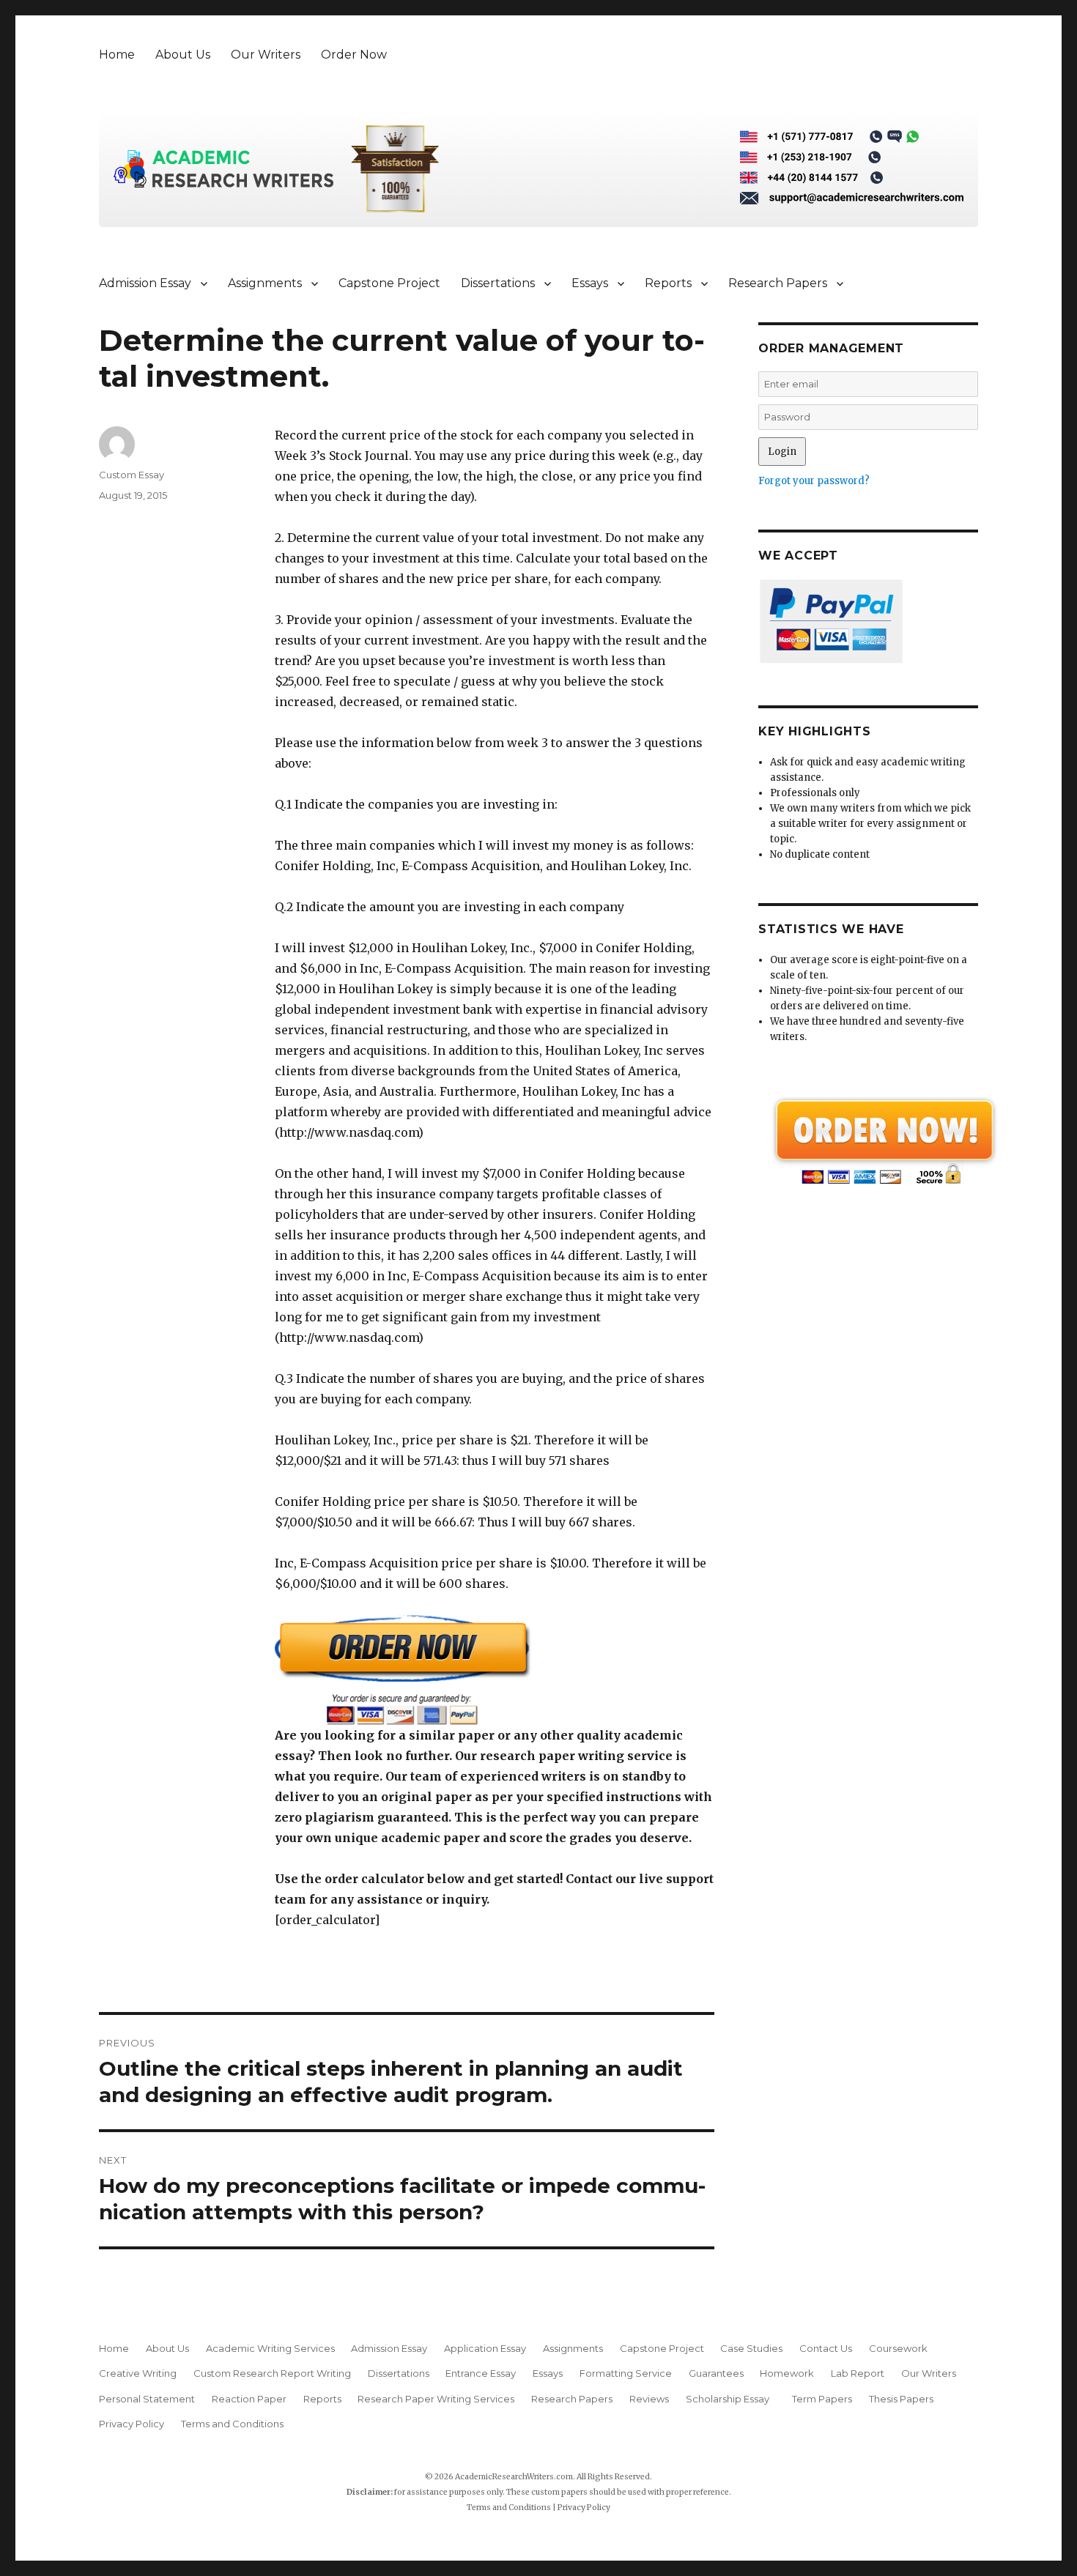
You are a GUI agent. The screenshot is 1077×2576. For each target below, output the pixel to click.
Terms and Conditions (232, 2424)
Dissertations (498, 283)
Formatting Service (626, 2373)
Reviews (649, 2399)
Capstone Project (389, 283)
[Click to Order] (495, 1670)
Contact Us (826, 2348)
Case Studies (751, 2348)
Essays (590, 283)
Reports (668, 283)
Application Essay (485, 2348)
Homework (787, 2373)
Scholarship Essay (731, 2399)
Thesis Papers (901, 2399)
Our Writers (266, 55)
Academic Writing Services (270, 2348)
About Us (183, 55)
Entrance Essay (481, 2373)
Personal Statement (147, 2399)
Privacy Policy (132, 2424)
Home (117, 55)
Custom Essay (132, 475)
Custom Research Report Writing (272, 2373)
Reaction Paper (249, 2399)
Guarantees (716, 2373)
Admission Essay (145, 283)
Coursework (898, 2348)
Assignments (265, 283)
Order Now (354, 55)
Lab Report (858, 2373)
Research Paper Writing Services (436, 2399)
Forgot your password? (814, 481)
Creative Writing (138, 2373)
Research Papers (778, 283)
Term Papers (822, 2399)
